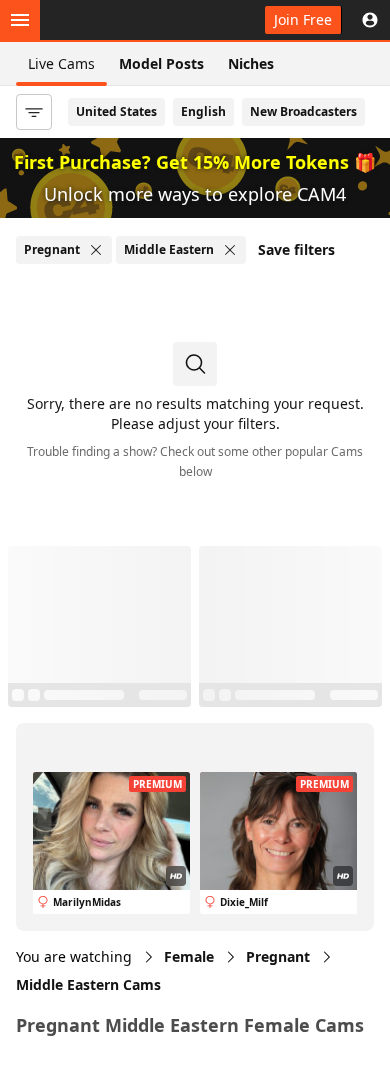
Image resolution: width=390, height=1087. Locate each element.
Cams (88, 984)
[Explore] (20, 20)
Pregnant (278, 956)
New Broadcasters (303, 111)
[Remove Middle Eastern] (230, 250)
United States (116, 111)
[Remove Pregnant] (96, 250)
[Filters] (34, 112)
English (203, 111)
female (189, 956)
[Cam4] (108, 20)
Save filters (296, 249)
